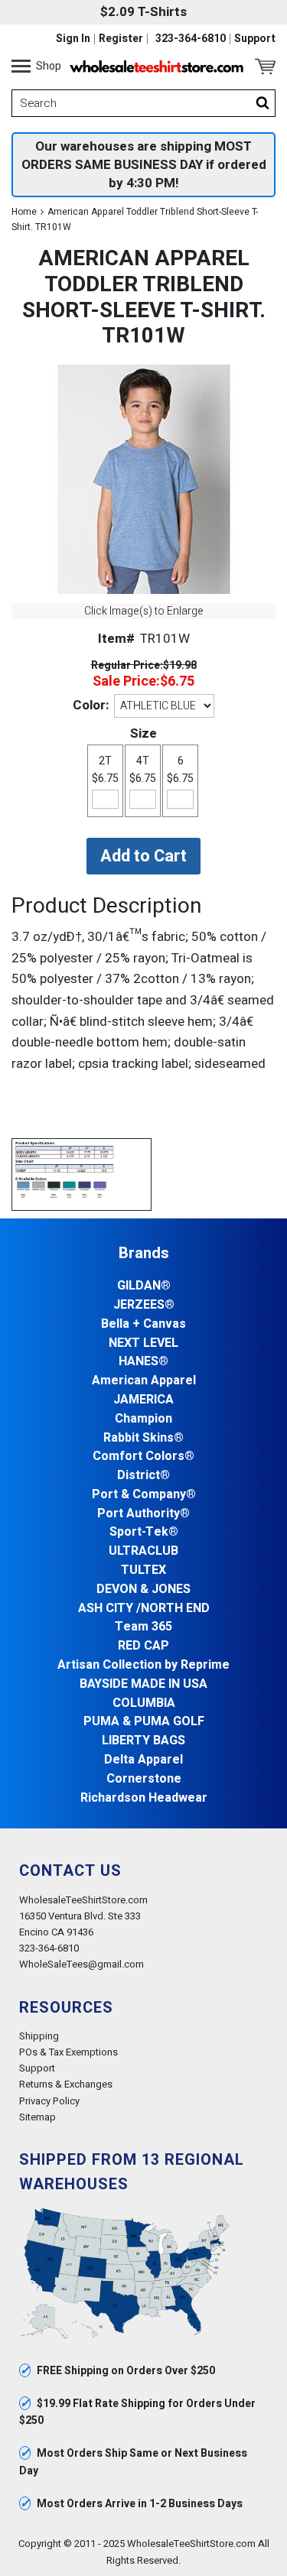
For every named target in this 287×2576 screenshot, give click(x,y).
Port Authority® (143, 1514)
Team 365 (143, 1627)
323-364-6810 (191, 39)
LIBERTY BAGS (143, 1741)
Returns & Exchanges (66, 2084)
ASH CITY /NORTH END (144, 1609)
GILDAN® (144, 1286)
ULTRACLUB (143, 1551)
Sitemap (38, 2117)
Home (24, 212)
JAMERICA (143, 1400)
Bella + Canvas (143, 1324)
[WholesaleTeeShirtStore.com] (157, 67)
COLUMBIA (144, 1703)
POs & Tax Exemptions (68, 2052)
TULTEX (143, 1570)
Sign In (73, 39)
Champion (143, 1419)
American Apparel (144, 1381)
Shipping (39, 2036)
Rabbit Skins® (143, 1438)
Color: (91, 705)
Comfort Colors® (143, 1457)
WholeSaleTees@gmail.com (82, 1964)
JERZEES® (144, 1305)
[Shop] (21, 67)
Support (255, 39)
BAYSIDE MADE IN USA (143, 1684)
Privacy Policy (49, 2101)
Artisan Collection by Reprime (143, 1665)
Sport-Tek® (144, 1532)
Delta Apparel (143, 1760)
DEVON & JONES (143, 1590)
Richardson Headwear (144, 1798)
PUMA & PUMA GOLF (144, 1722)
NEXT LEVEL (143, 1343)
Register (121, 39)
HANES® (143, 1362)
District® (143, 1476)
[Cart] (265, 67)
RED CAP (143, 1646)
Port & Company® (144, 1495)
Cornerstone (144, 1779)
